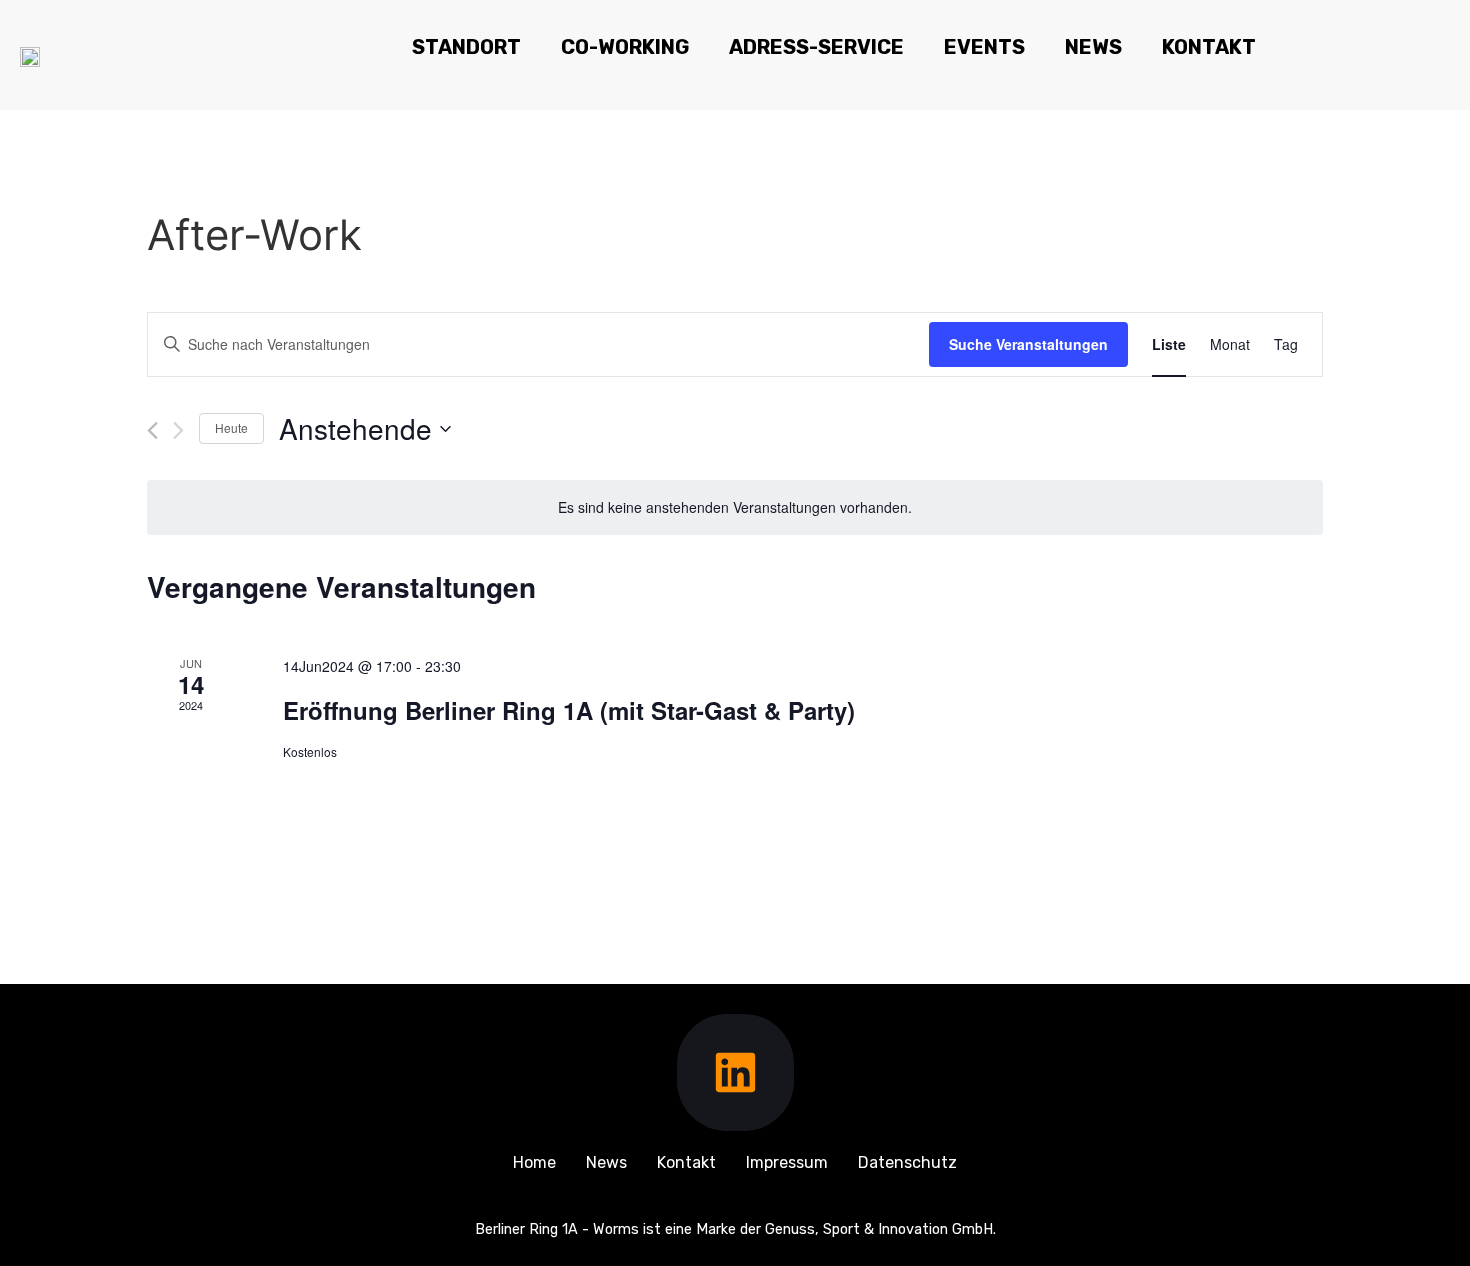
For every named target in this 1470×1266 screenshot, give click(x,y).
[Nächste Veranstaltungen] (178, 430)
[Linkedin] (735, 1072)
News (1093, 47)
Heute (231, 427)
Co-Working (625, 47)
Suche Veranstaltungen (1028, 344)
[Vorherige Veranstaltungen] (152, 430)
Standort (466, 47)
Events (984, 47)
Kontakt (1209, 47)
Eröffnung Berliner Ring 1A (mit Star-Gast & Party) (569, 710)
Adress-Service (816, 47)
